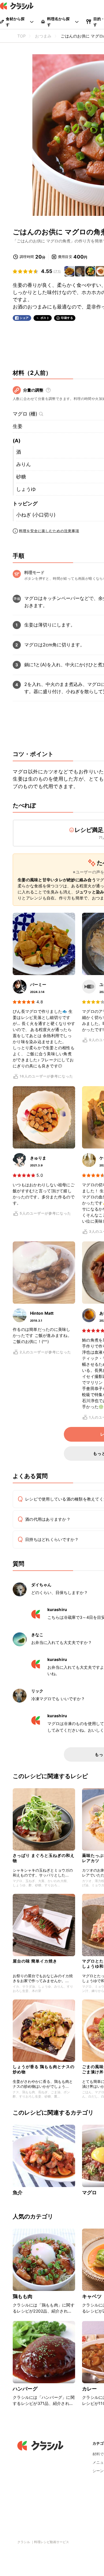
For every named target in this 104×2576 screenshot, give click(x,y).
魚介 (18, 2193)
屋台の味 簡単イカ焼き (35, 1961)
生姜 (18, 426)
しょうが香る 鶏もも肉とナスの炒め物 (44, 2069)
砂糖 (21, 477)
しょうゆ (26, 489)
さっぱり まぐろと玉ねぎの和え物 (44, 1858)
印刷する (67, 318)
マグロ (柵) (25, 414)
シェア (24, 318)
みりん (24, 464)
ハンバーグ (25, 2389)
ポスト (45, 318)
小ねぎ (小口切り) (36, 515)
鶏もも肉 (23, 2296)
